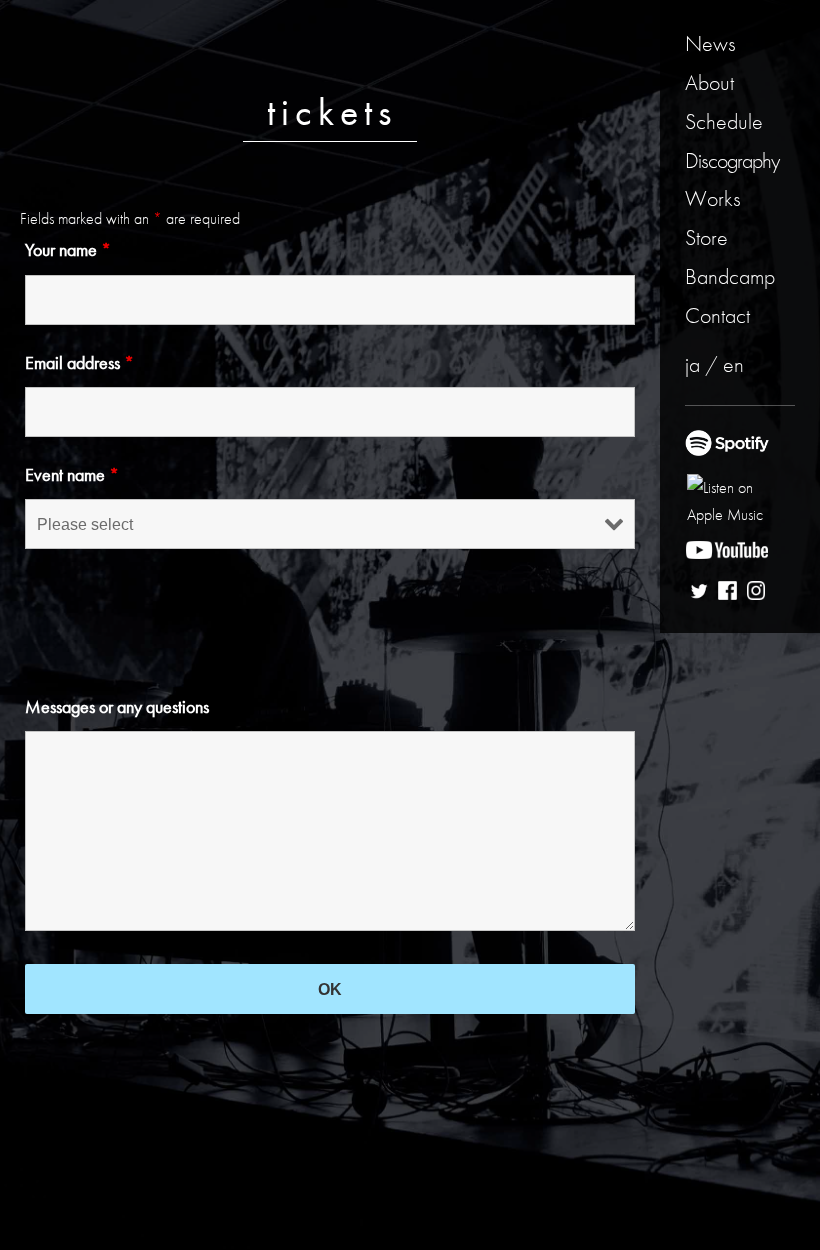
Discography (732, 160)
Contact (717, 315)
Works (713, 198)
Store (706, 237)
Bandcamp (730, 276)
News (710, 43)
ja (692, 364)
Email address (79, 362)
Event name (72, 474)
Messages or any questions (117, 706)
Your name (68, 249)
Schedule (724, 121)
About (709, 82)
